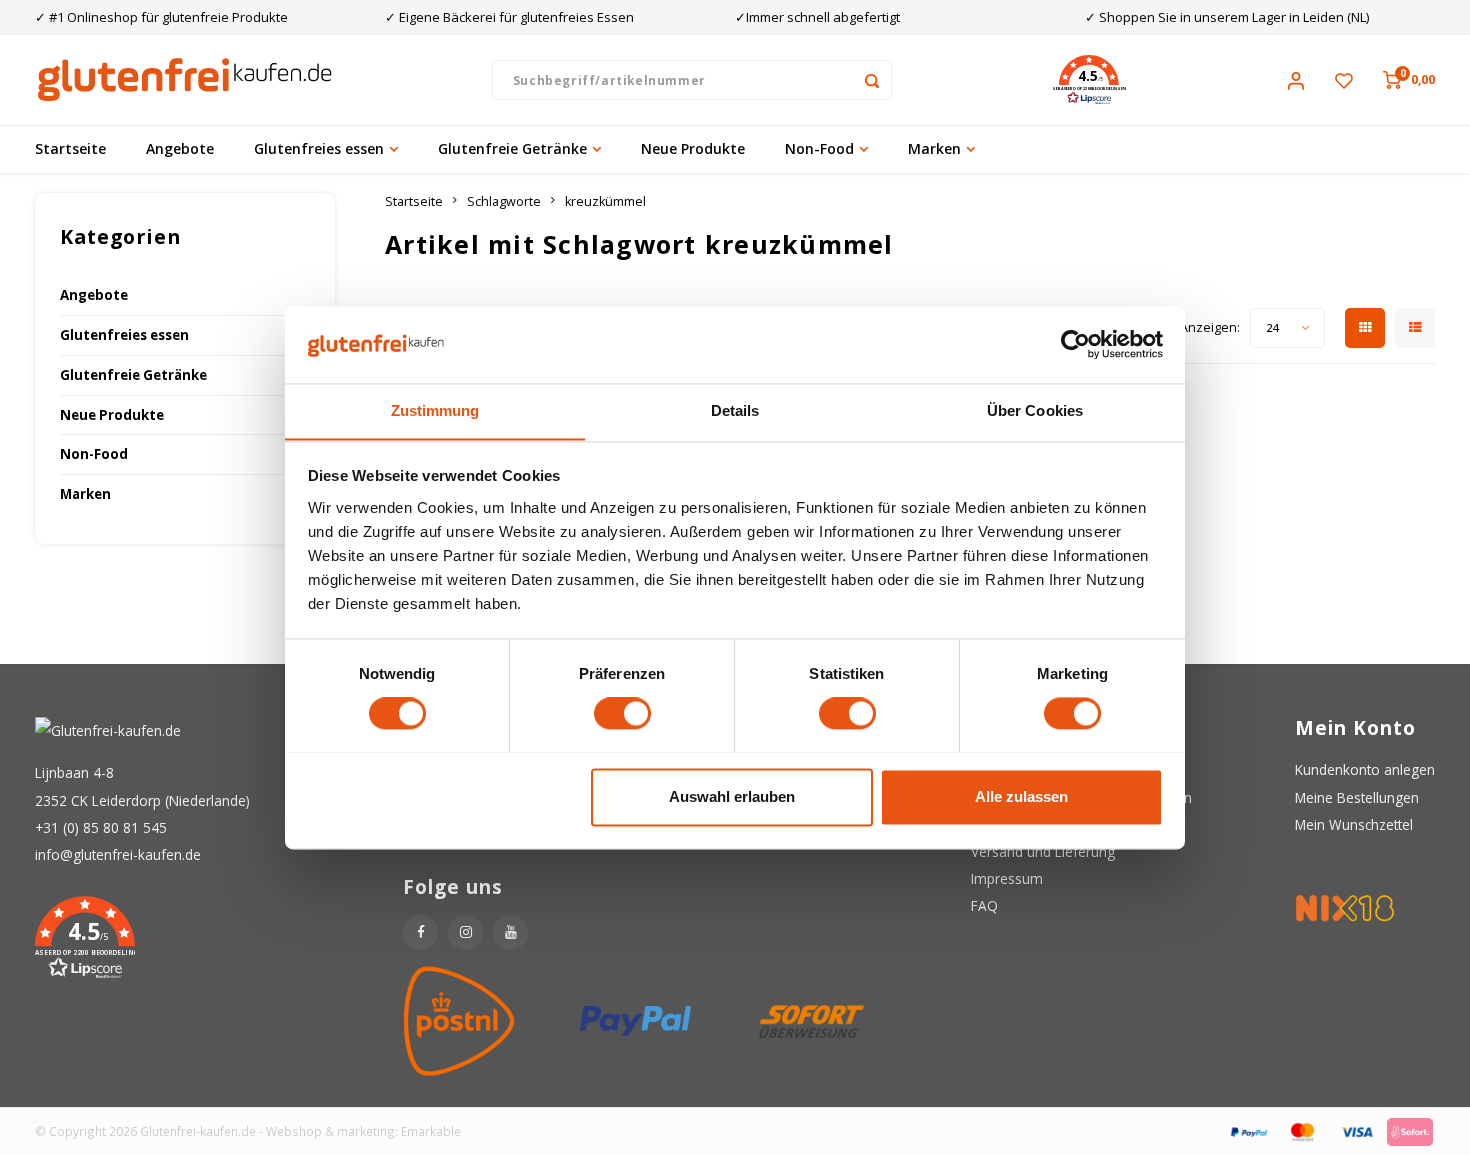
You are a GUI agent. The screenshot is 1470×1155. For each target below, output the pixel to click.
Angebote (180, 148)
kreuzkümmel (605, 201)
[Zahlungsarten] (1248, 1129)
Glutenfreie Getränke (512, 148)
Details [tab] (735, 410)
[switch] (622, 713)
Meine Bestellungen (1357, 797)
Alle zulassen (1021, 796)
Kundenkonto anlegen (1365, 769)
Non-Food (819, 148)
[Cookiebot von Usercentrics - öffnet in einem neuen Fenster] (1075, 344)
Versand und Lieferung (1043, 851)
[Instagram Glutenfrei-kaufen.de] (465, 932)
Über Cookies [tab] (1035, 410)
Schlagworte (504, 201)
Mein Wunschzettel (1354, 824)
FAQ (984, 905)
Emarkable (431, 1131)
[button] (1089, 80)
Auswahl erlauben (732, 796)
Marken (934, 148)
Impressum (1007, 878)
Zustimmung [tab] (435, 410)
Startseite (70, 148)
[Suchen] (872, 80)
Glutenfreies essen (319, 148)
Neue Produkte (693, 148)
